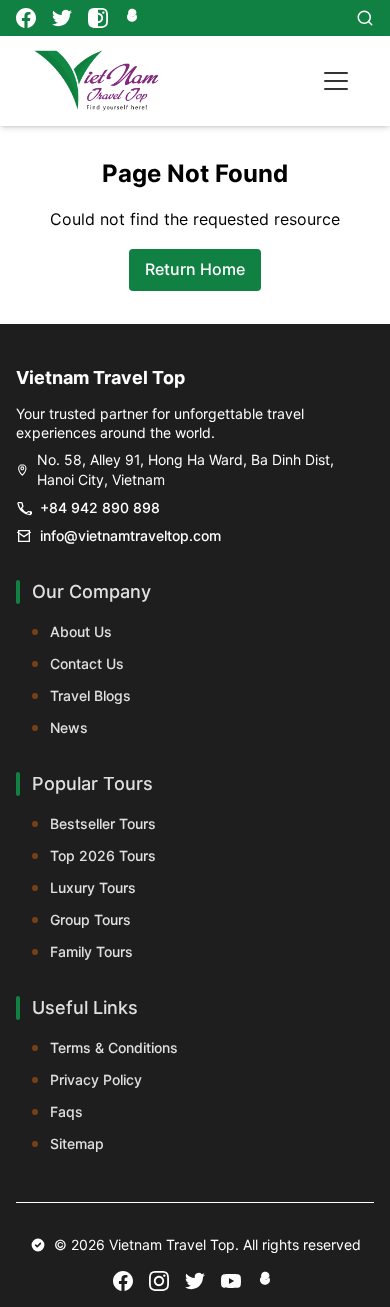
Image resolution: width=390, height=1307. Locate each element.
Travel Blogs (90, 695)
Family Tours (91, 951)
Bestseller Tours (103, 823)
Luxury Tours (93, 887)
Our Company (91, 591)
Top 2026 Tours (103, 855)
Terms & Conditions (114, 1047)
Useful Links (85, 1007)
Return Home (195, 269)
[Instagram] (98, 18)
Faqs (66, 1111)
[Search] (365, 18)
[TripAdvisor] (134, 18)
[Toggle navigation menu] (336, 81)
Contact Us (87, 663)
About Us (81, 631)
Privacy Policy (96, 1079)
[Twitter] (62, 18)
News (69, 727)
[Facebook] (26, 18)
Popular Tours (92, 783)
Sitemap (77, 1143)
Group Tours (90, 919)
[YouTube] (231, 1281)
